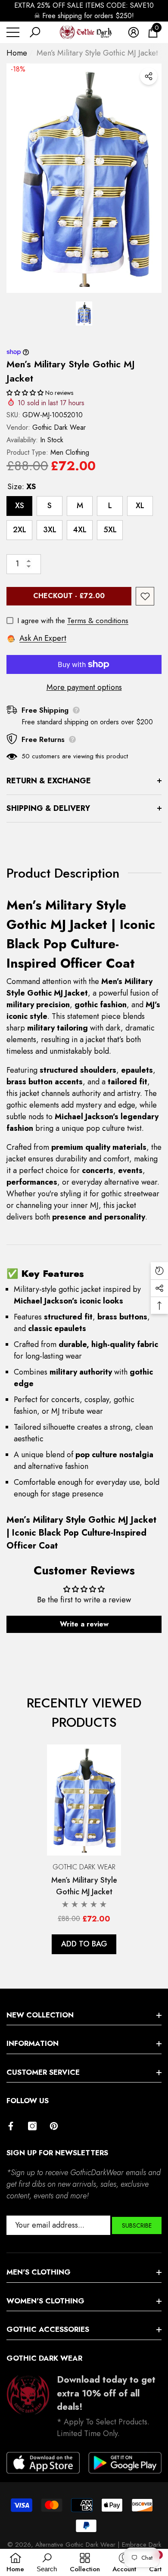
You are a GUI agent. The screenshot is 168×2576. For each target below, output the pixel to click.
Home (17, 53)
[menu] (13, 32)
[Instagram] (32, 2126)
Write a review (84, 1624)
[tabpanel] (84, 1849)
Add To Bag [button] (84, 1944)
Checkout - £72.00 (69, 596)
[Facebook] (11, 2126)
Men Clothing (70, 452)
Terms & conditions (98, 621)
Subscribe (137, 2225)
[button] (35, 32)
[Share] (149, 76)
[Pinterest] (54, 2126)
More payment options (84, 687)
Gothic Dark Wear (59, 427)
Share (149, 76)
